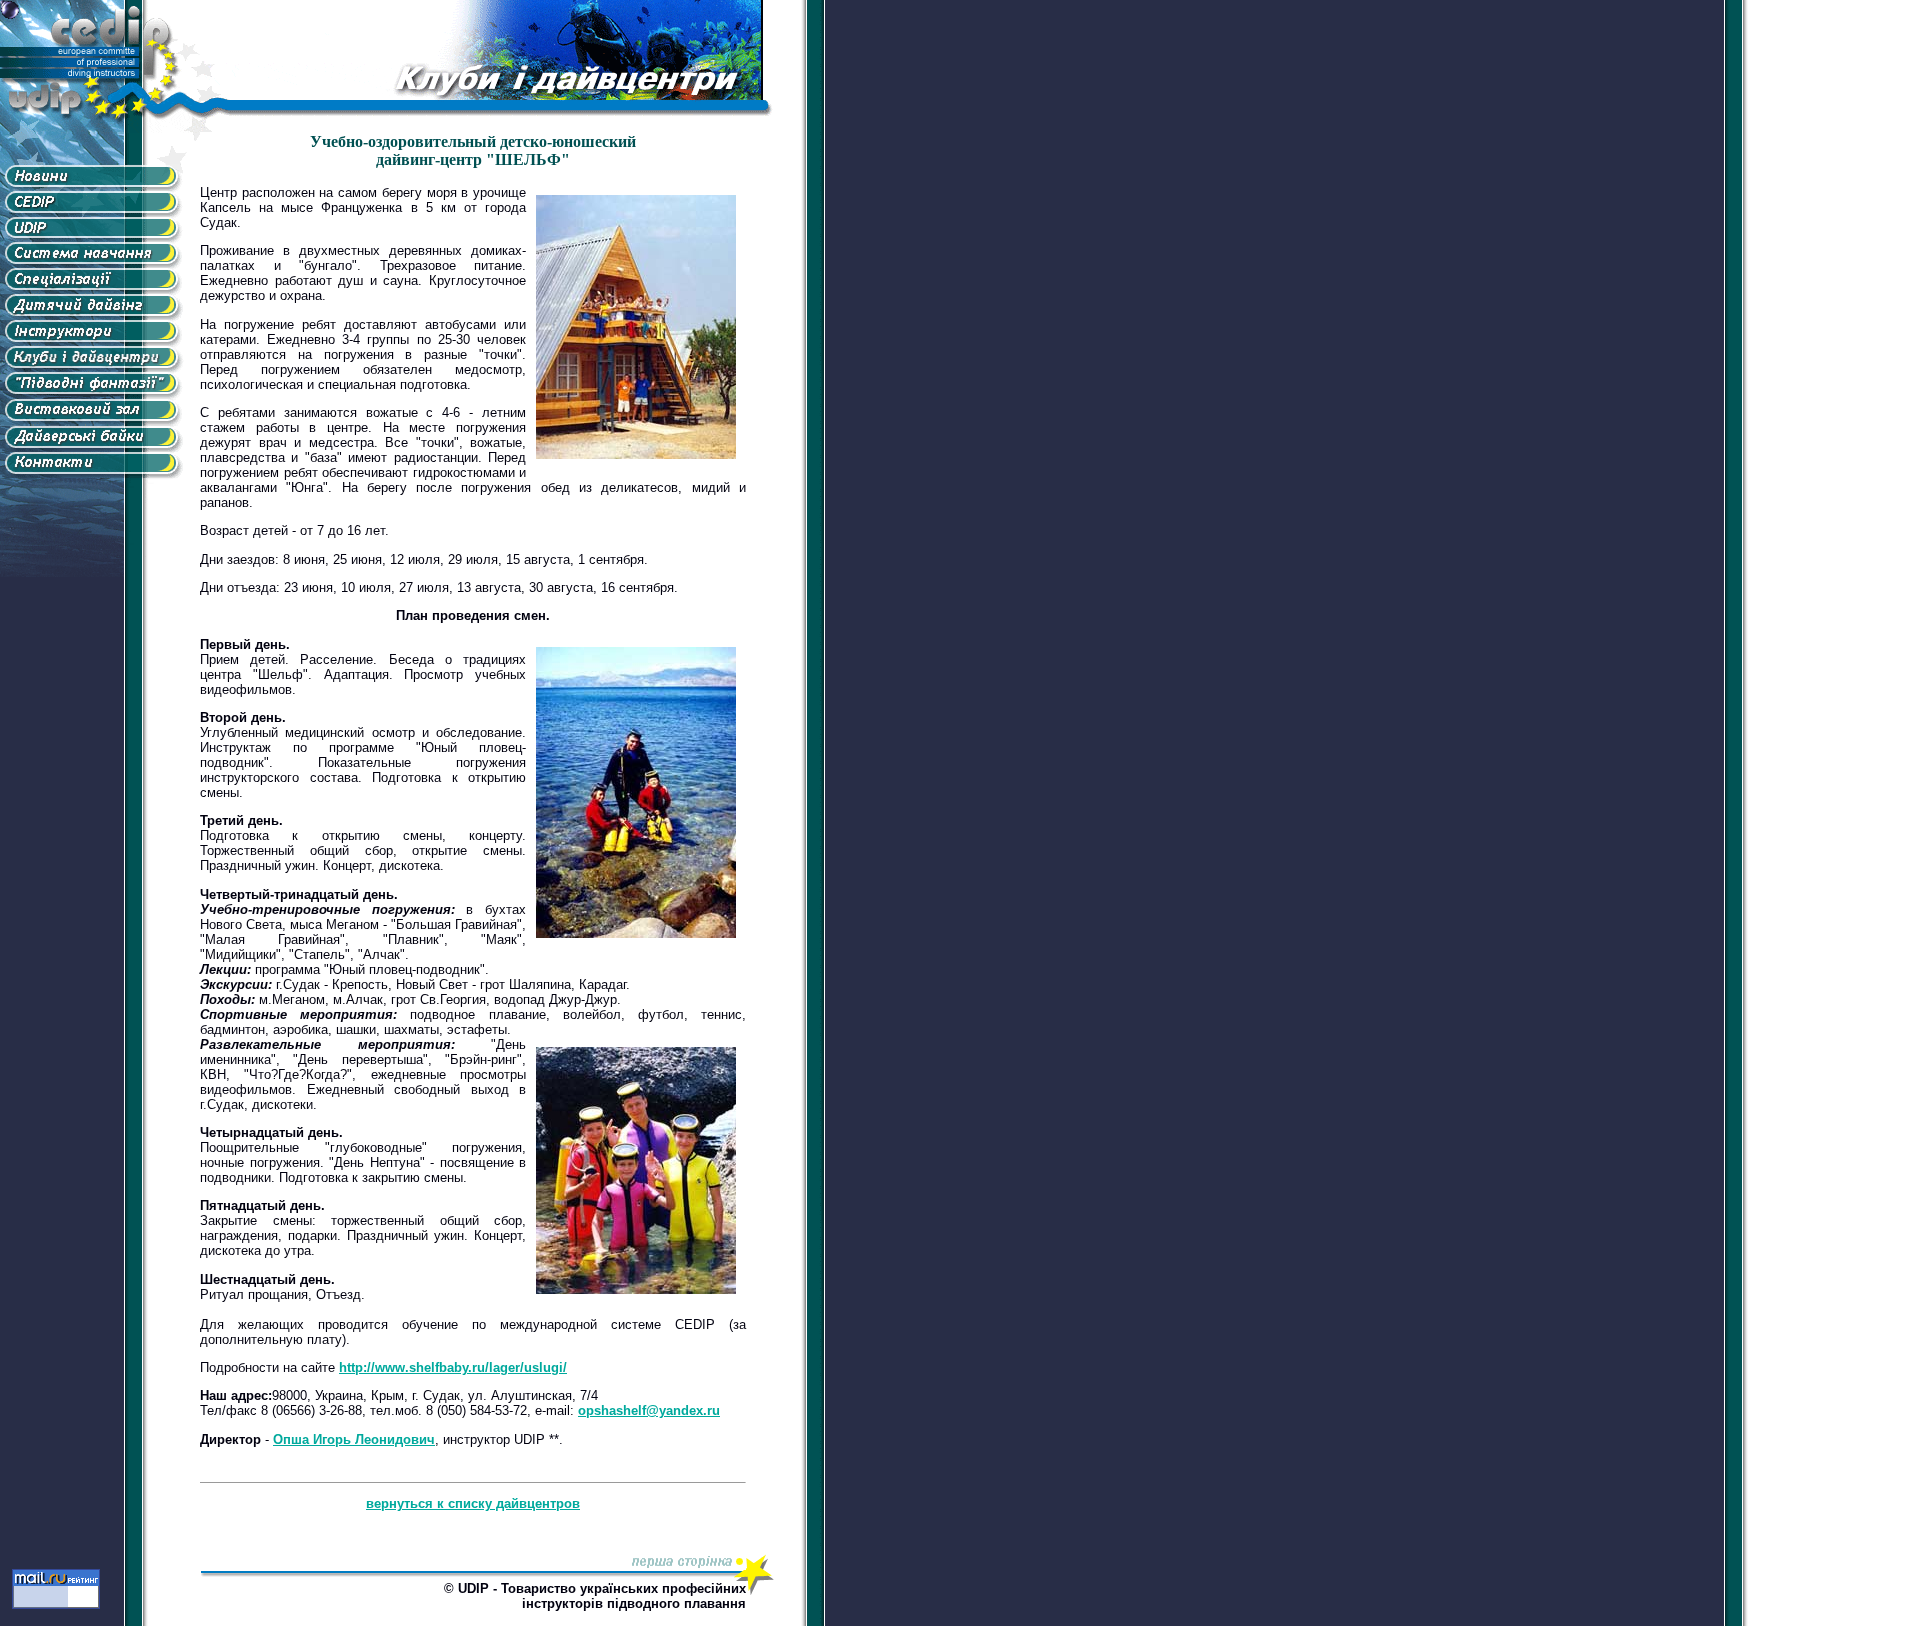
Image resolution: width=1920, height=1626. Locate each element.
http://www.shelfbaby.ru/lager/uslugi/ (453, 1367)
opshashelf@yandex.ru (649, 1410)
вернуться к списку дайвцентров (473, 1503)
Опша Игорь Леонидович (354, 1439)
